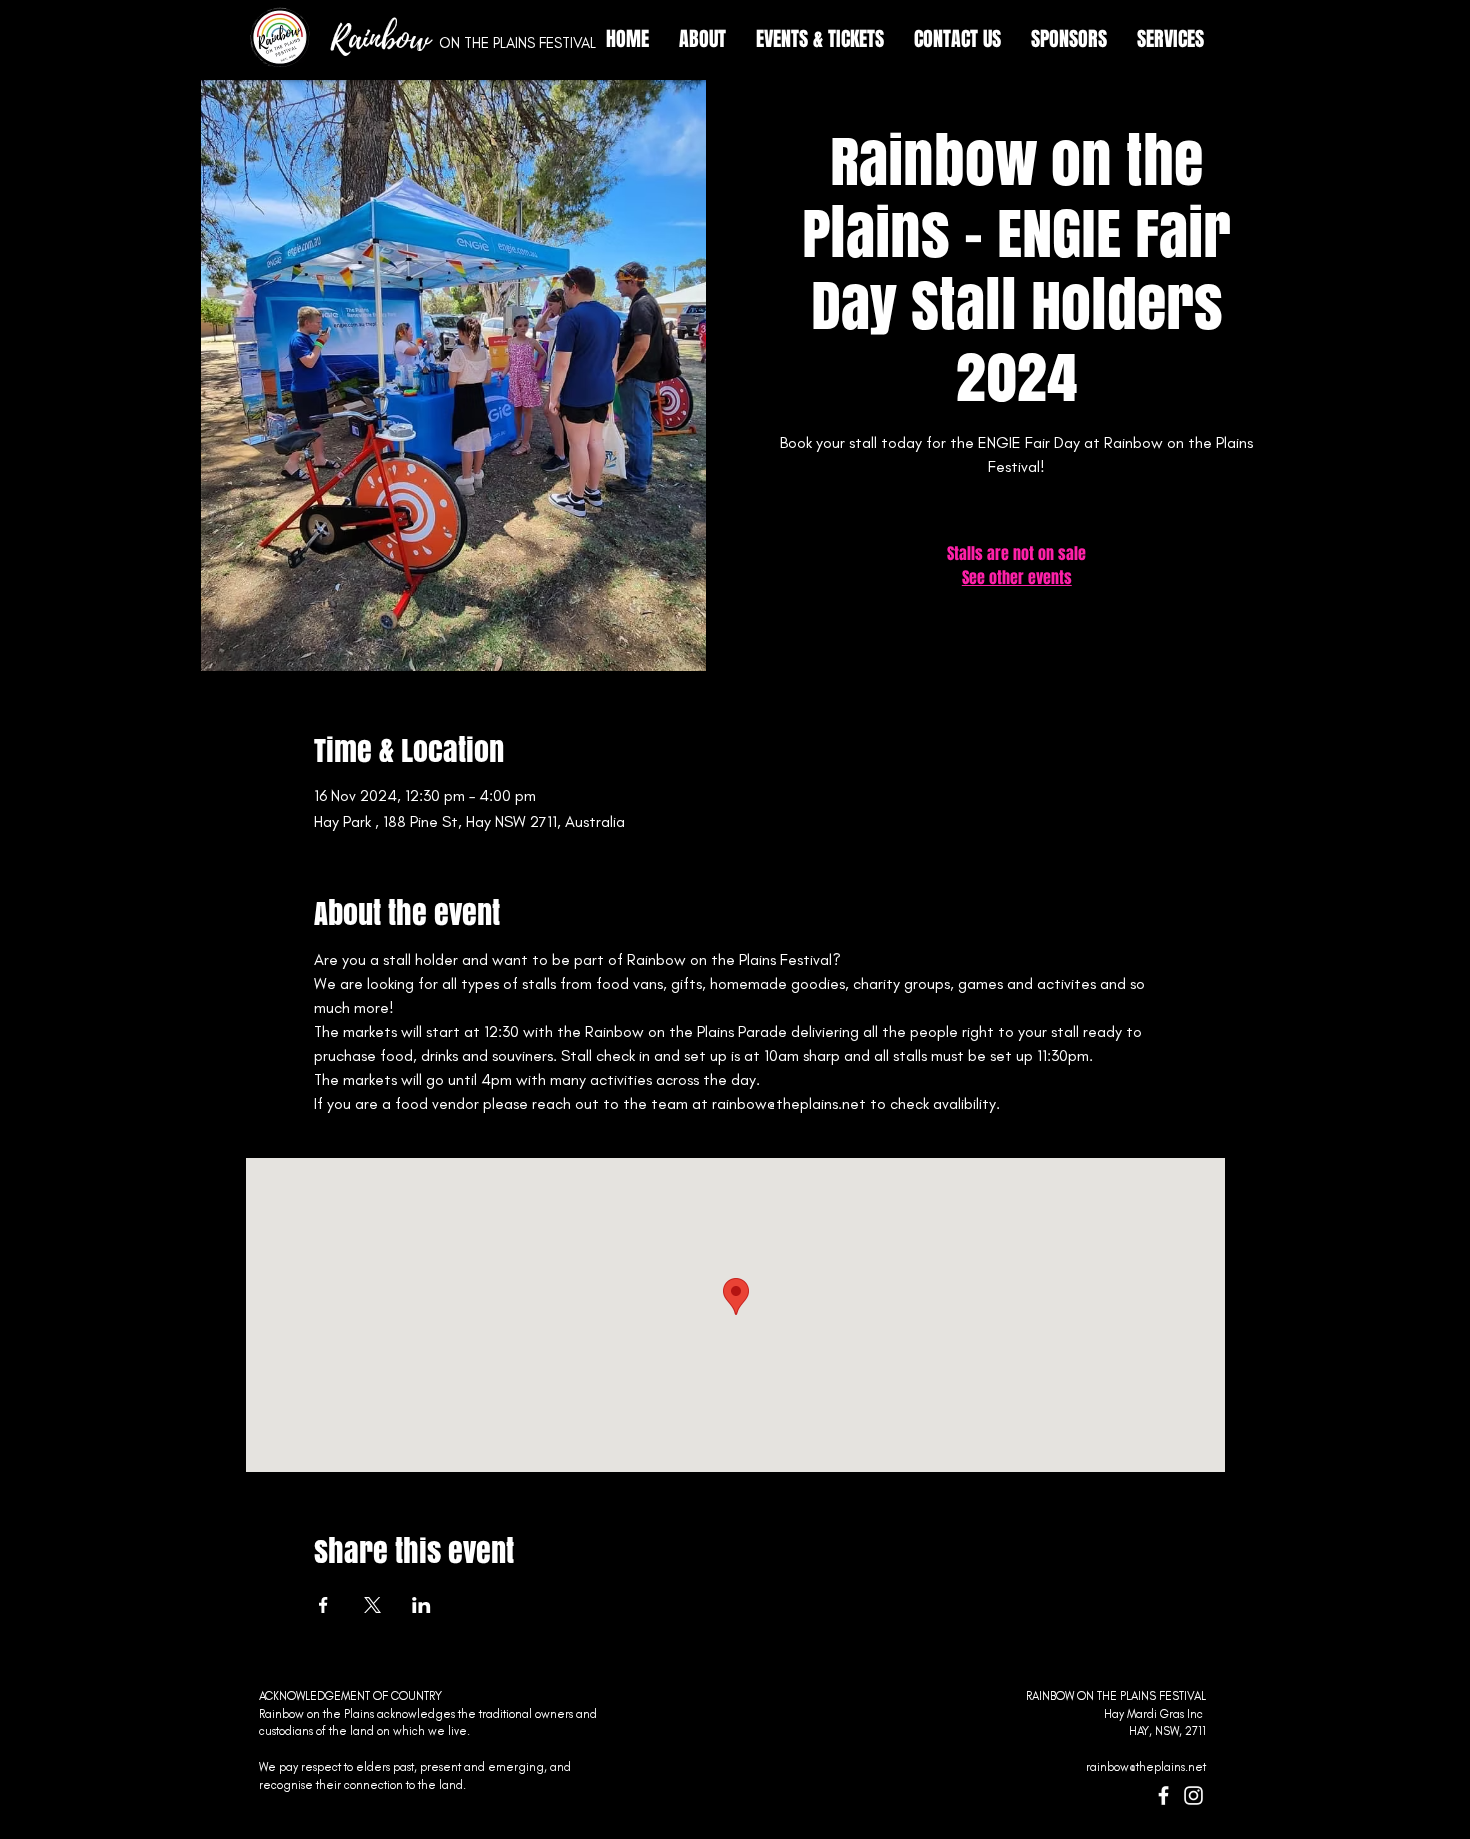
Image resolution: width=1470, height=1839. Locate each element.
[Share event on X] (372, 1605)
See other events (1017, 577)
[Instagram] (1193, 1795)
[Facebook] (1163, 1795)
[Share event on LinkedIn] (421, 1605)
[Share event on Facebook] (323, 1605)
